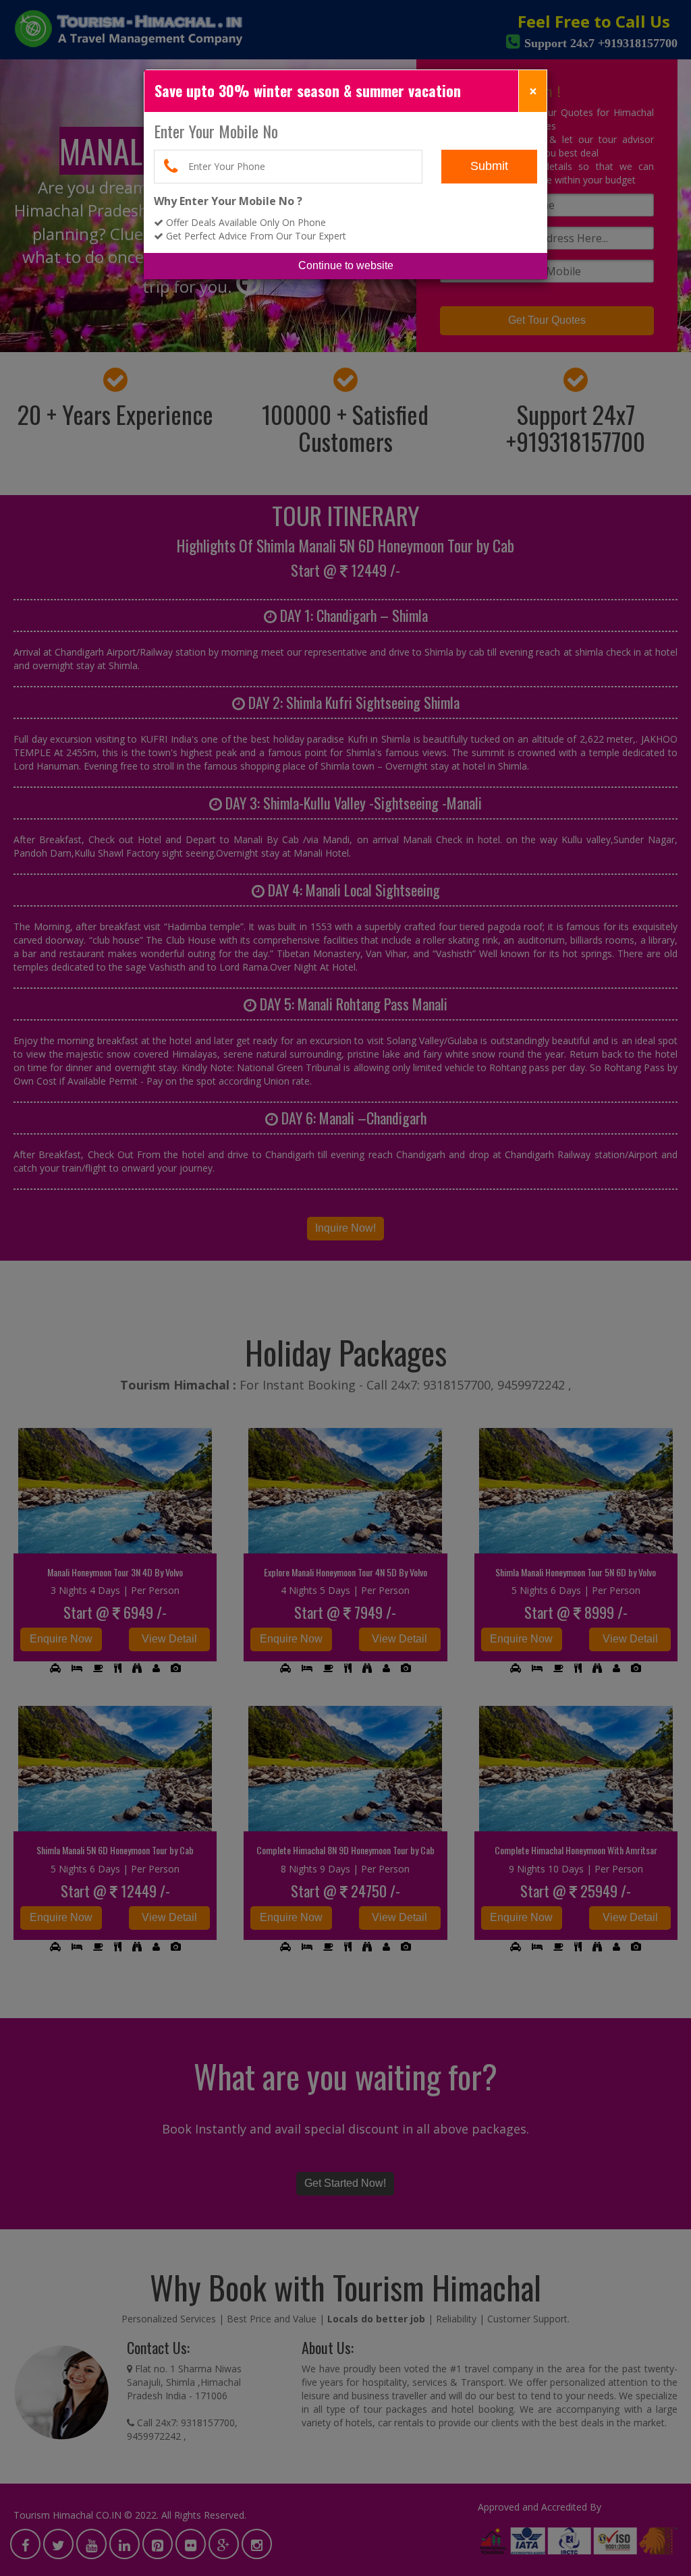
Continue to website (346, 265)
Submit (489, 166)
